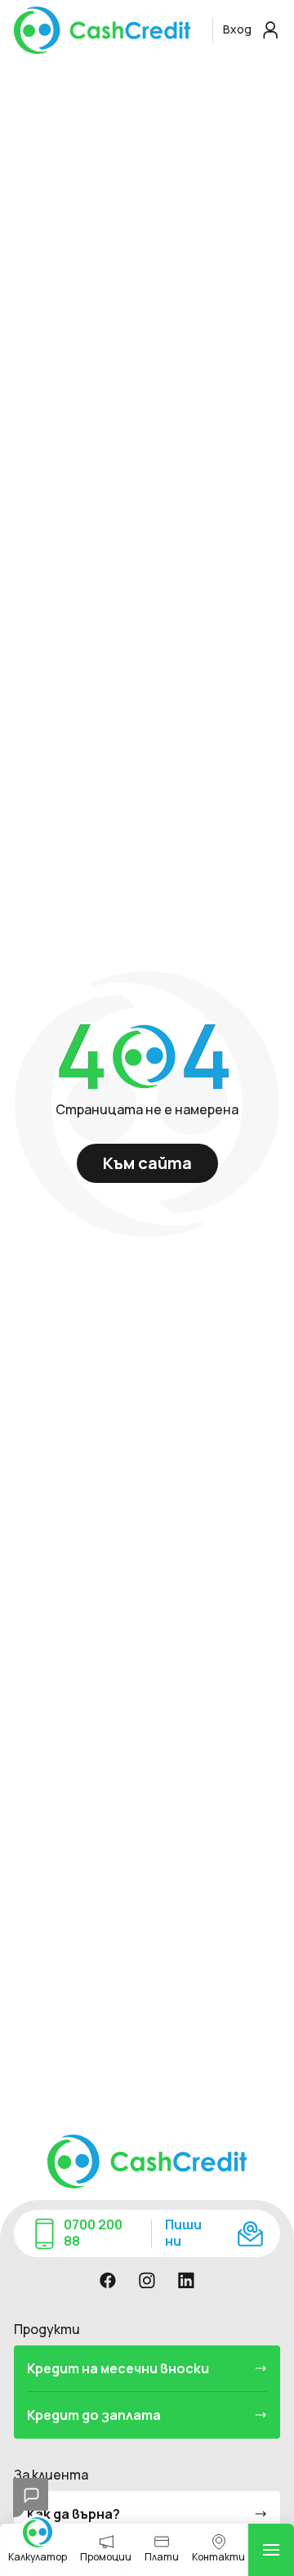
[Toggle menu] (271, 2550)
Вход (238, 29)
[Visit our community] (108, 2280)
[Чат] (31, 2498)
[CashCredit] (109, 30)
